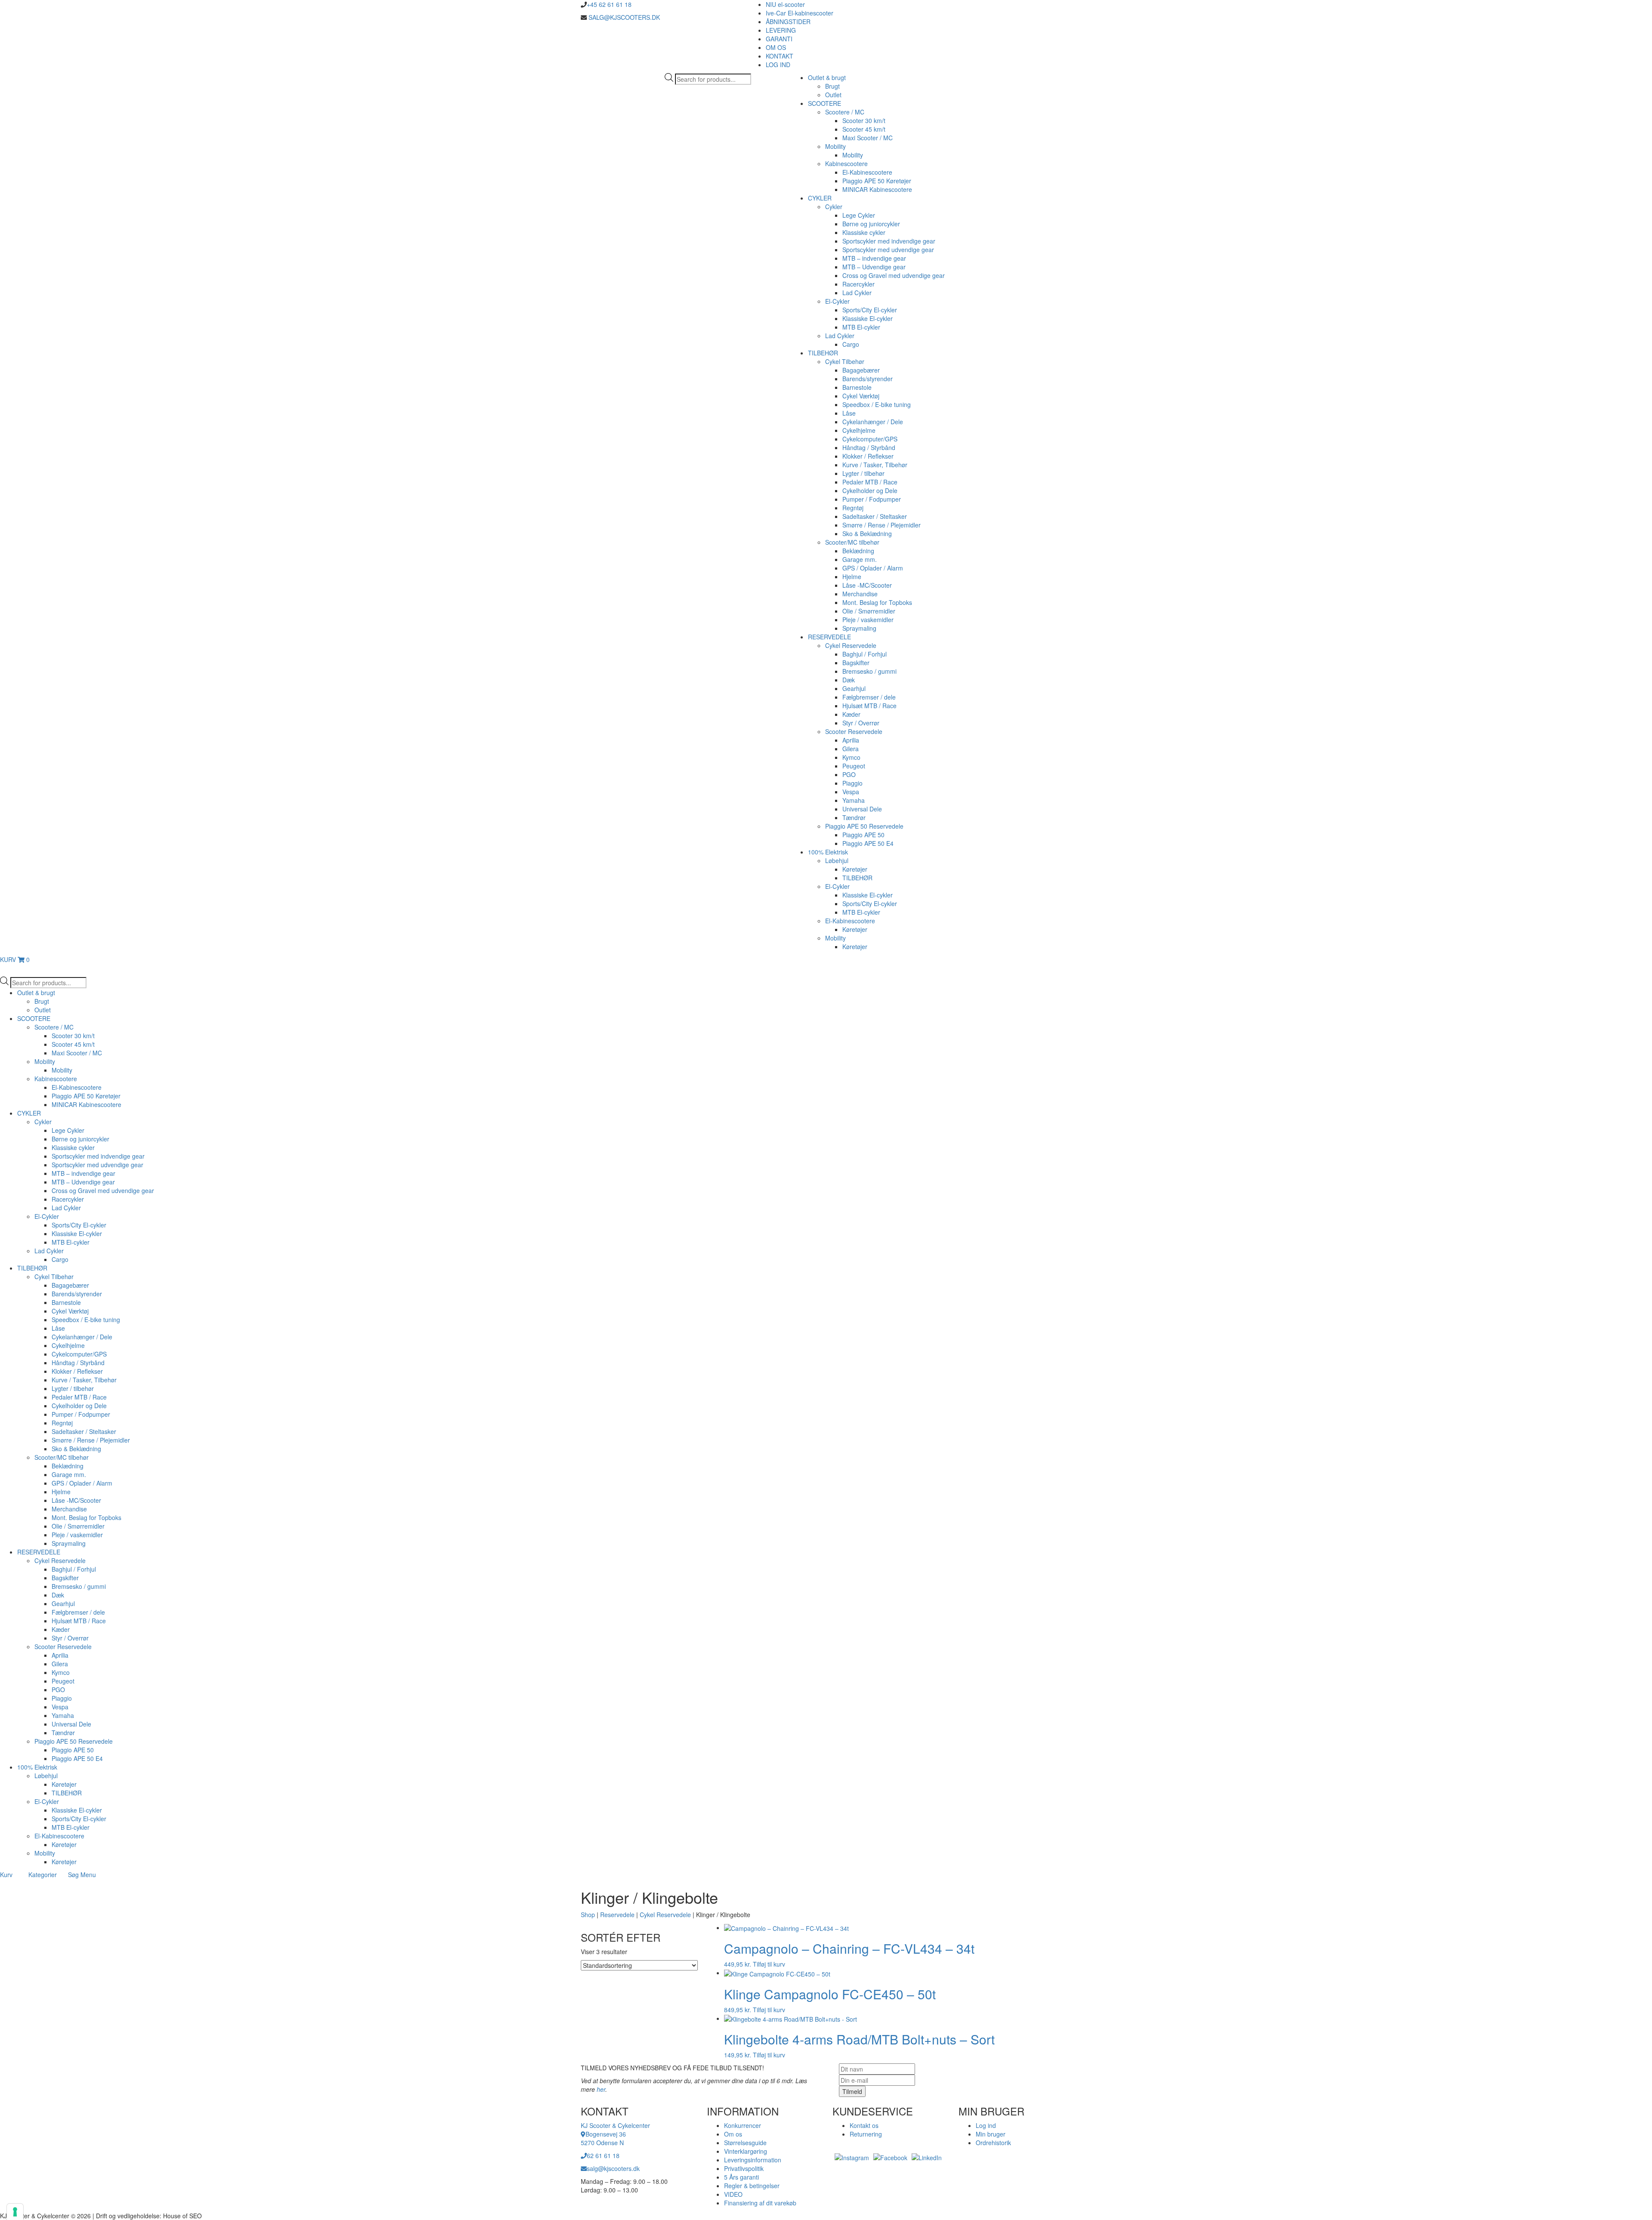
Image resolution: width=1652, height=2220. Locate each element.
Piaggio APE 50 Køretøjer (877, 181)
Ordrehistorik (993, 2143)
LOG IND (778, 65)
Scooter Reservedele (854, 731)
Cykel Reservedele (851, 645)
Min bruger (991, 2134)
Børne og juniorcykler (871, 224)
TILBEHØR (823, 353)
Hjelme (852, 577)
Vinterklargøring (746, 2151)
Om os (733, 2134)
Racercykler (858, 284)
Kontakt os (864, 2125)
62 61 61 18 (603, 2155)
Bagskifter (856, 663)
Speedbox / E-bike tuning (877, 404)
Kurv (6, 1875)
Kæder (851, 714)
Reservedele (617, 1915)
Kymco (851, 757)
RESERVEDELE (829, 637)
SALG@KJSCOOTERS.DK (623, 17)
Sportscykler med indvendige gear (889, 241)
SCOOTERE (824, 103)
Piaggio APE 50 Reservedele (864, 826)
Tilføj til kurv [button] (769, 1964)
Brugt (832, 86)
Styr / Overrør (861, 723)
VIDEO (733, 2194)
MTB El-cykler (861, 327)
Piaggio (852, 783)
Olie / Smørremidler (869, 611)
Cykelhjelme (859, 430)
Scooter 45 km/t (864, 129)
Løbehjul (837, 860)
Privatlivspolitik (744, 2168)
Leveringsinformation (753, 2160)
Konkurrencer (743, 2125)
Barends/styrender (868, 379)
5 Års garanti (741, 2177)
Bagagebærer (861, 370)
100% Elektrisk (828, 852)
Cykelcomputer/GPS (870, 439)
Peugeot (854, 766)
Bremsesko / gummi (869, 671)
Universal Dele (862, 809)
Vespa (851, 792)
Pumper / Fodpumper (872, 499)
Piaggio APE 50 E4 (868, 843)
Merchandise (860, 594)
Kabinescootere (846, 163)
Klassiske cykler (864, 232)
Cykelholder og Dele (870, 490)
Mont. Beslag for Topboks (877, 602)
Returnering (866, 2134)
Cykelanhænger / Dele (873, 422)
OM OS (776, 47)
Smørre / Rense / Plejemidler (881, 525)
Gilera (851, 749)
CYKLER (820, 198)
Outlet (833, 95)
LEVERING (781, 30)
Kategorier (43, 1875)
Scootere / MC (845, 112)
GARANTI (779, 39)
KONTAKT (780, 56)
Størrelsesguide (745, 2143)
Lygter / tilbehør (863, 473)
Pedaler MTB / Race (870, 482)
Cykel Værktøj (861, 396)
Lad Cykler (857, 293)
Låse (849, 413)
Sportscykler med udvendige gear (888, 250)
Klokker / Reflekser (868, 456)
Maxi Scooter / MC (868, 138)
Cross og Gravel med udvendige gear (894, 275)
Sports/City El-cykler (870, 310)
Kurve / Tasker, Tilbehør (875, 465)
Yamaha (854, 800)
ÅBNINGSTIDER (788, 22)
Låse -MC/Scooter (867, 585)
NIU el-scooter (785, 4)
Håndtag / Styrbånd (869, 447)
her (601, 2089)
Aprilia (851, 740)
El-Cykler (837, 301)
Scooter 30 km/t (864, 120)
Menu (88, 1875)
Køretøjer (855, 869)
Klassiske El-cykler (868, 318)
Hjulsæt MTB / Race (869, 706)
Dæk (849, 680)
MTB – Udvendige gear (874, 267)
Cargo (851, 344)
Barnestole (857, 387)
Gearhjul (854, 688)
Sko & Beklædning (867, 533)
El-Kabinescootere (867, 172)
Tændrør (854, 817)
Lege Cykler (859, 215)
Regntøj (853, 508)
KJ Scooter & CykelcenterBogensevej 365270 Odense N (615, 2134)
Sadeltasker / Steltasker (875, 516)
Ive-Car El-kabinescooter (800, 13)
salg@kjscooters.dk (613, 2168)
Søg (73, 1875)
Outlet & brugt (827, 77)
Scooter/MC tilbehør (852, 542)
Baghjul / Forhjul (865, 654)
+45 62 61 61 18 (609, 4)
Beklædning (858, 551)
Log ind (986, 2125)
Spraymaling (859, 628)
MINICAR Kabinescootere (877, 189)
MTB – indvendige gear (874, 258)
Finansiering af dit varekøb (760, 2203)
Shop (588, 1915)
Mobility (835, 146)
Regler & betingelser (752, 2186)
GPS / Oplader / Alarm (873, 568)
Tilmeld (852, 2091)
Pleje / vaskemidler (868, 620)
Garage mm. (860, 559)
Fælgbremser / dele (869, 697)
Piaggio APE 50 (863, 835)
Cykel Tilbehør (845, 361)
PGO (849, 774)
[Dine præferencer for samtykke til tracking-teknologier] (15, 2212)
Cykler (834, 207)
